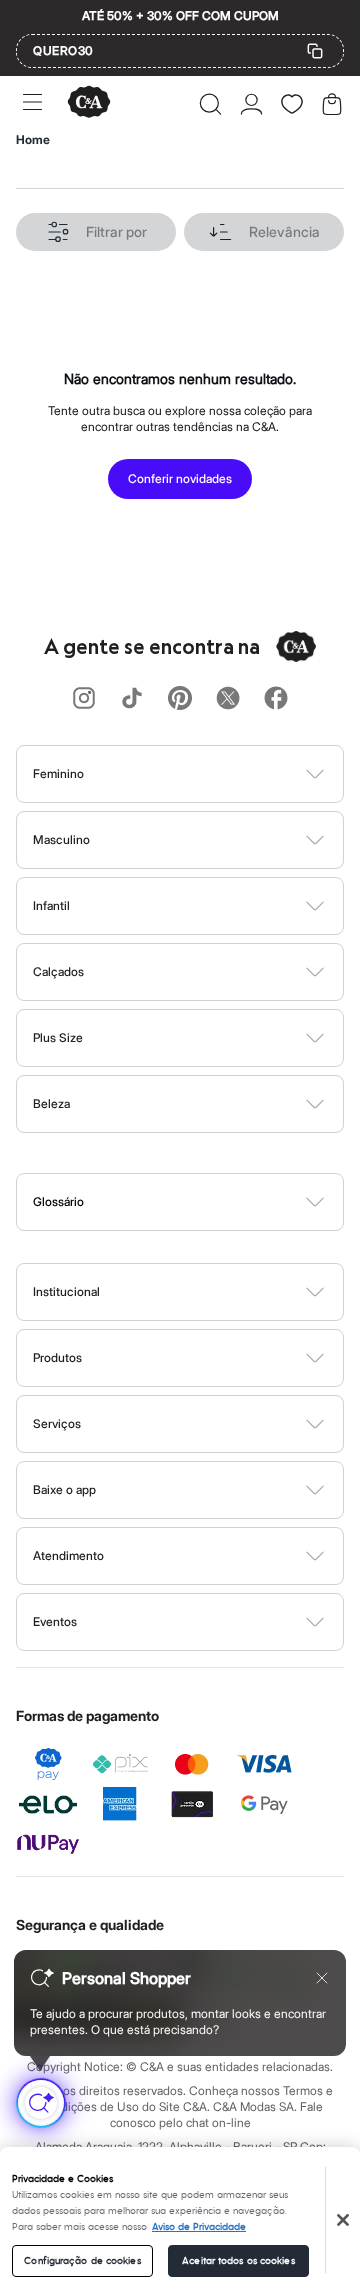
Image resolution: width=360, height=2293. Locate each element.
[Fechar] (343, 2220)
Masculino (61, 839)
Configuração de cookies (82, 2261)
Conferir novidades (180, 478)
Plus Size (58, 1037)
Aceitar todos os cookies (238, 2261)
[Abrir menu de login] (251, 104)
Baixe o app (64, 1489)
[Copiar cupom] (315, 51)
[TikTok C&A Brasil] (132, 699)
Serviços (57, 1423)
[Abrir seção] (213, 774)
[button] (210, 104)
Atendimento (68, 1555)
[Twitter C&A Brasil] (228, 699)
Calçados (58, 971)
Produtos (57, 1357)
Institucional (66, 1291)
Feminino (58, 773)
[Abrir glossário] (205, 1202)
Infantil (51, 905)
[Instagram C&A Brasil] (84, 699)
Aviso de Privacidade (199, 2227)
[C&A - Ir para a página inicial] (89, 103)
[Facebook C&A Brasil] (276, 699)
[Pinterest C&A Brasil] (180, 699)
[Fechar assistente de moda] (322, 1978)
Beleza (51, 1103)
